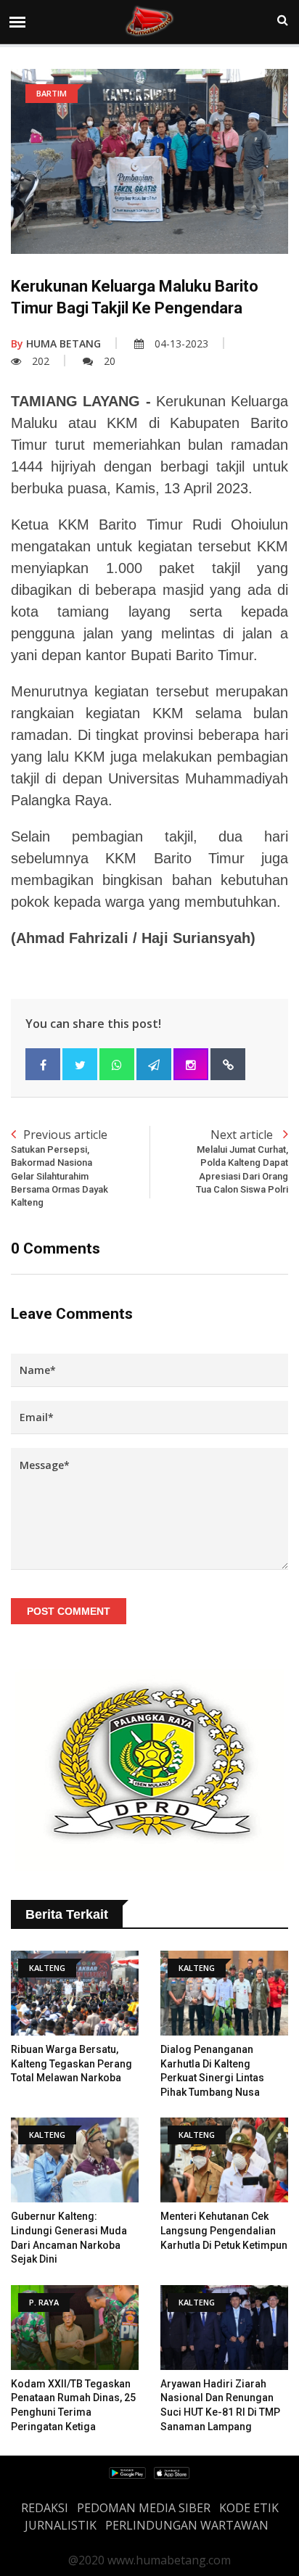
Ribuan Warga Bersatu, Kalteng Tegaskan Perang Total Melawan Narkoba (71, 2063)
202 (41, 361)
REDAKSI (45, 2508)
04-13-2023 (181, 343)
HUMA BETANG (56, 343)
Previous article (60, 1167)
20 (110, 361)
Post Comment (69, 1611)
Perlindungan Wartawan (187, 2525)
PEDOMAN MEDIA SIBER (144, 2508)
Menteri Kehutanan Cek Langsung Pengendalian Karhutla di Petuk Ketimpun (224, 2230)
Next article (242, 1161)
